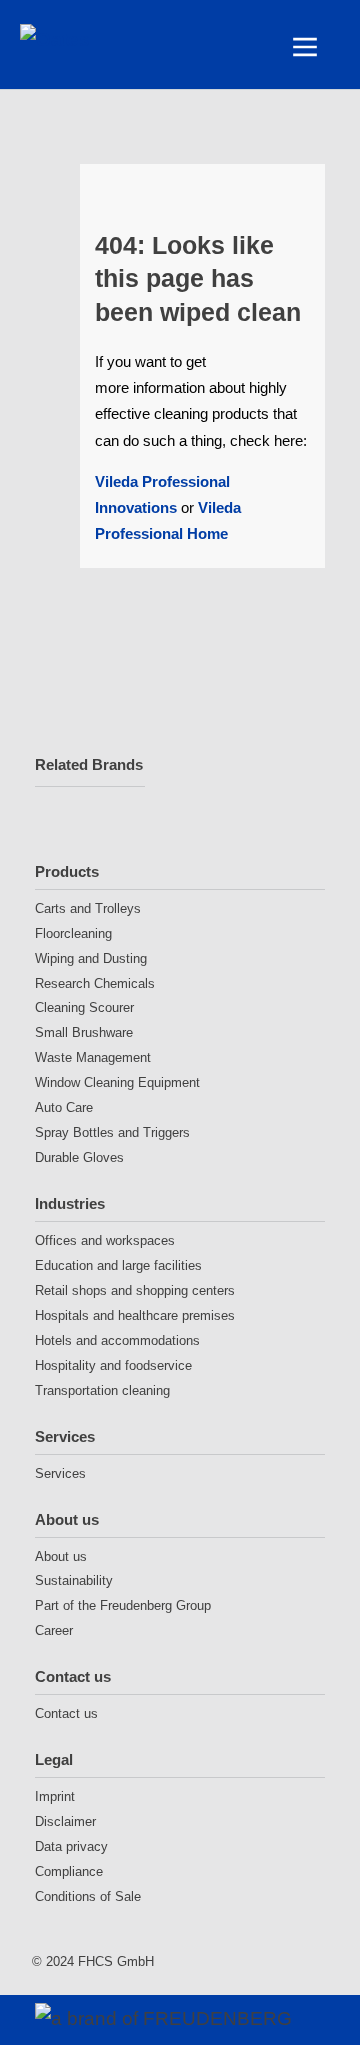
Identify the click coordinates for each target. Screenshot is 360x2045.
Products (67, 871)
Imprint (55, 1796)
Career (54, 1630)
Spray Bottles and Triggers (112, 1132)
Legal (54, 1759)
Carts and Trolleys (88, 908)
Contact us (73, 1676)
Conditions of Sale (88, 1896)
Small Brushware (84, 1032)
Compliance (69, 1871)
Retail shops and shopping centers (135, 1290)
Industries (70, 1203)
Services (65, 1436)
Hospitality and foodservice (113, 1365)
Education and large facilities (118, 1265)
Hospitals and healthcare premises (135, 1315)
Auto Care (64, 1107)
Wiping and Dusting (91, 958)
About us (67, 1519)
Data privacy (71, 1846)
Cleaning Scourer (84, 1007)
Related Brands (89, 764)
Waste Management (93, 1057)
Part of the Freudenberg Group (123, 1605)
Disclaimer (65, 1821)
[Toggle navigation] (305, 47)
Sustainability (74, 1580)
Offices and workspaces (105, 1240)
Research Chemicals (95, 983)
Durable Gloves (79, 1157)
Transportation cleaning (102, 1390)
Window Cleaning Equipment (117, 1082)
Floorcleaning (73, 933)
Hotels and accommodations (117, 1340)
